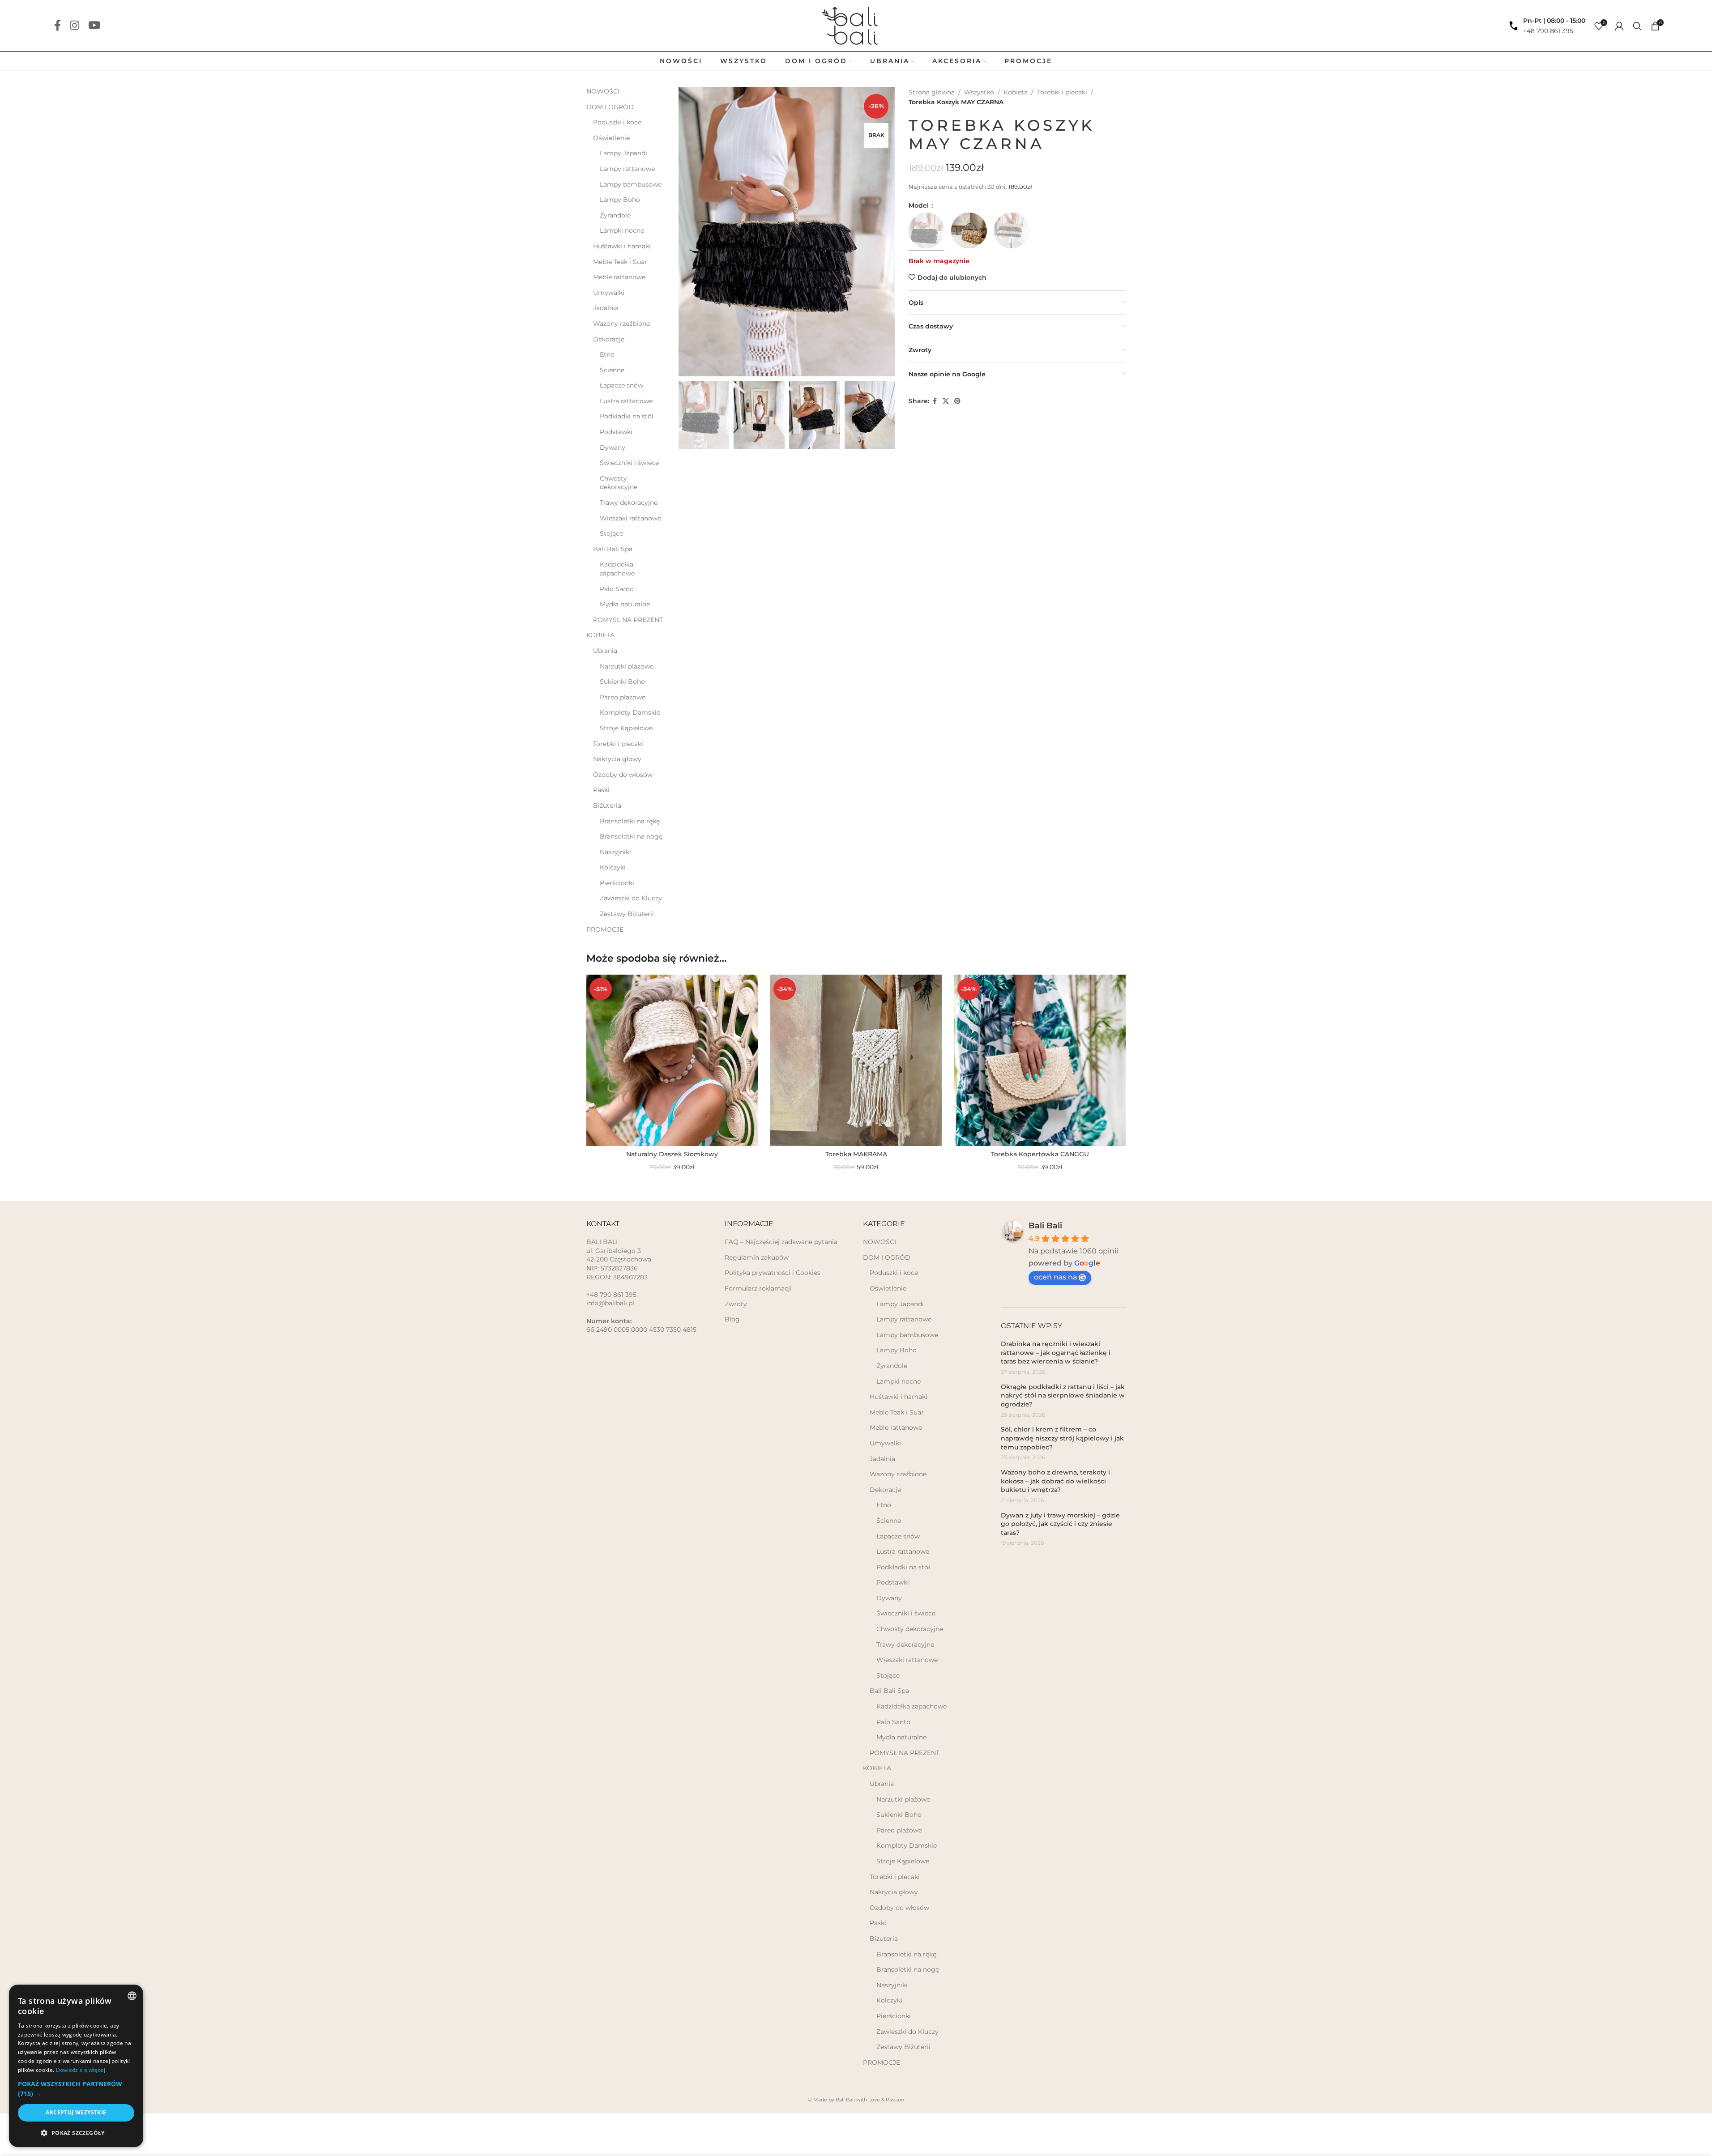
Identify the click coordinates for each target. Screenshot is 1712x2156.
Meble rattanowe (619, 277)
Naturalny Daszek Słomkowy (672, 1154)
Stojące (611, 533)
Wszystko (979, 92)
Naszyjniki (615, 852)
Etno (607, 354)
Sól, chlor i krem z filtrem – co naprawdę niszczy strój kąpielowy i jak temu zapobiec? (1062, 1438)
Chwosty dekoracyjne (619, 483)
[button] (690, 415)
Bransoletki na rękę (630, 821)
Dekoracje (609, 339)
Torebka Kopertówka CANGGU (1040, 1154)
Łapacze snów (621, 385)
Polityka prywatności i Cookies (773, 1273)
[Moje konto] (1619, 26)
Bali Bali (1045, 1226)
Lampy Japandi (623, 153)
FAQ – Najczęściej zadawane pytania (781, 1242)
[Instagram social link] (75, 26)
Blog (732, 1319)
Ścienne (612, 370)
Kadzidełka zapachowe (617, 569)
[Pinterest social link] (957, 401)
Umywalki (609, 293)
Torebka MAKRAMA (856, 1154)
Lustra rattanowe (626, 401)
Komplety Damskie (630, 712)
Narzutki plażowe (627, 666)
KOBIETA (600, 635)
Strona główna (932, 92)
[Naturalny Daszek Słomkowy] (672, 1060)
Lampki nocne (622, 230)
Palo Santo (617, 589)
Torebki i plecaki (618, 744)
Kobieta (1016, 92)
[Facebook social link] (58, 26)
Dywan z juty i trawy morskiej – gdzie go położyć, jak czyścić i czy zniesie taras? (1060, 1524)
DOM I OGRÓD (610, 107)
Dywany (613, 447)
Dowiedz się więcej (81, 2070)
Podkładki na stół (627, 416)
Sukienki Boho (622, 682)
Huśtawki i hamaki (622, 246)
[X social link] (946, 401)
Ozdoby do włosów (623, 775)
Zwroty (736, 1304)
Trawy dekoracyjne (629, 503)
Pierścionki (617, 883)
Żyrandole (615, 215)
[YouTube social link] (94, 26)
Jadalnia (606, 308)
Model (920, 205)
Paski (601, 790)
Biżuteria (607, 805)
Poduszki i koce (617, 122)
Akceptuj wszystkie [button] (76, 2112)
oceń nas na (1055, 1277)
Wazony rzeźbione (621, 324)
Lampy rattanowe (627, 169)
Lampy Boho (620, 200)
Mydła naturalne (625, 604)
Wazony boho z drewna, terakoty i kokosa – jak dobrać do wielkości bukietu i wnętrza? (1055, 1481)
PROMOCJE (605, 929)
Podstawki (616, 432)
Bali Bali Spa (613, 549)
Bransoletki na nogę (631, 836)
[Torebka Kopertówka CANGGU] (1040, 1060)
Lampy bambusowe (631, 184)
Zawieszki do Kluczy (631, 898)
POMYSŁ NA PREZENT (628, 620)
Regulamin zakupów (757, 1257)
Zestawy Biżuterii (627, 914)
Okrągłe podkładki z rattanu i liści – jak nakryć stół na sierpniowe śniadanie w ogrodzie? (1063, 1395)
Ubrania (605, 651)
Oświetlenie (611, 138)
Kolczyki (613, 867)
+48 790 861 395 (1548, 31)
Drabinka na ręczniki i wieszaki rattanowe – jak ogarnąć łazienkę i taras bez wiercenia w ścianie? (1056, 1353)
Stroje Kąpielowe (626, 728)
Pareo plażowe (623, 697)
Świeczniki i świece (629, 463)
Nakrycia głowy (617, 759)
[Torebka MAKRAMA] (856, 1060)
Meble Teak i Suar (620, 262)
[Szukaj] (1637, 26)
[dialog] (76, 2066)
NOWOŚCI (603, 91)
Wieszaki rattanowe (630, 518)
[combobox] (132, 1996)
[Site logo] (856, 25)
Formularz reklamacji (758, 1288)
